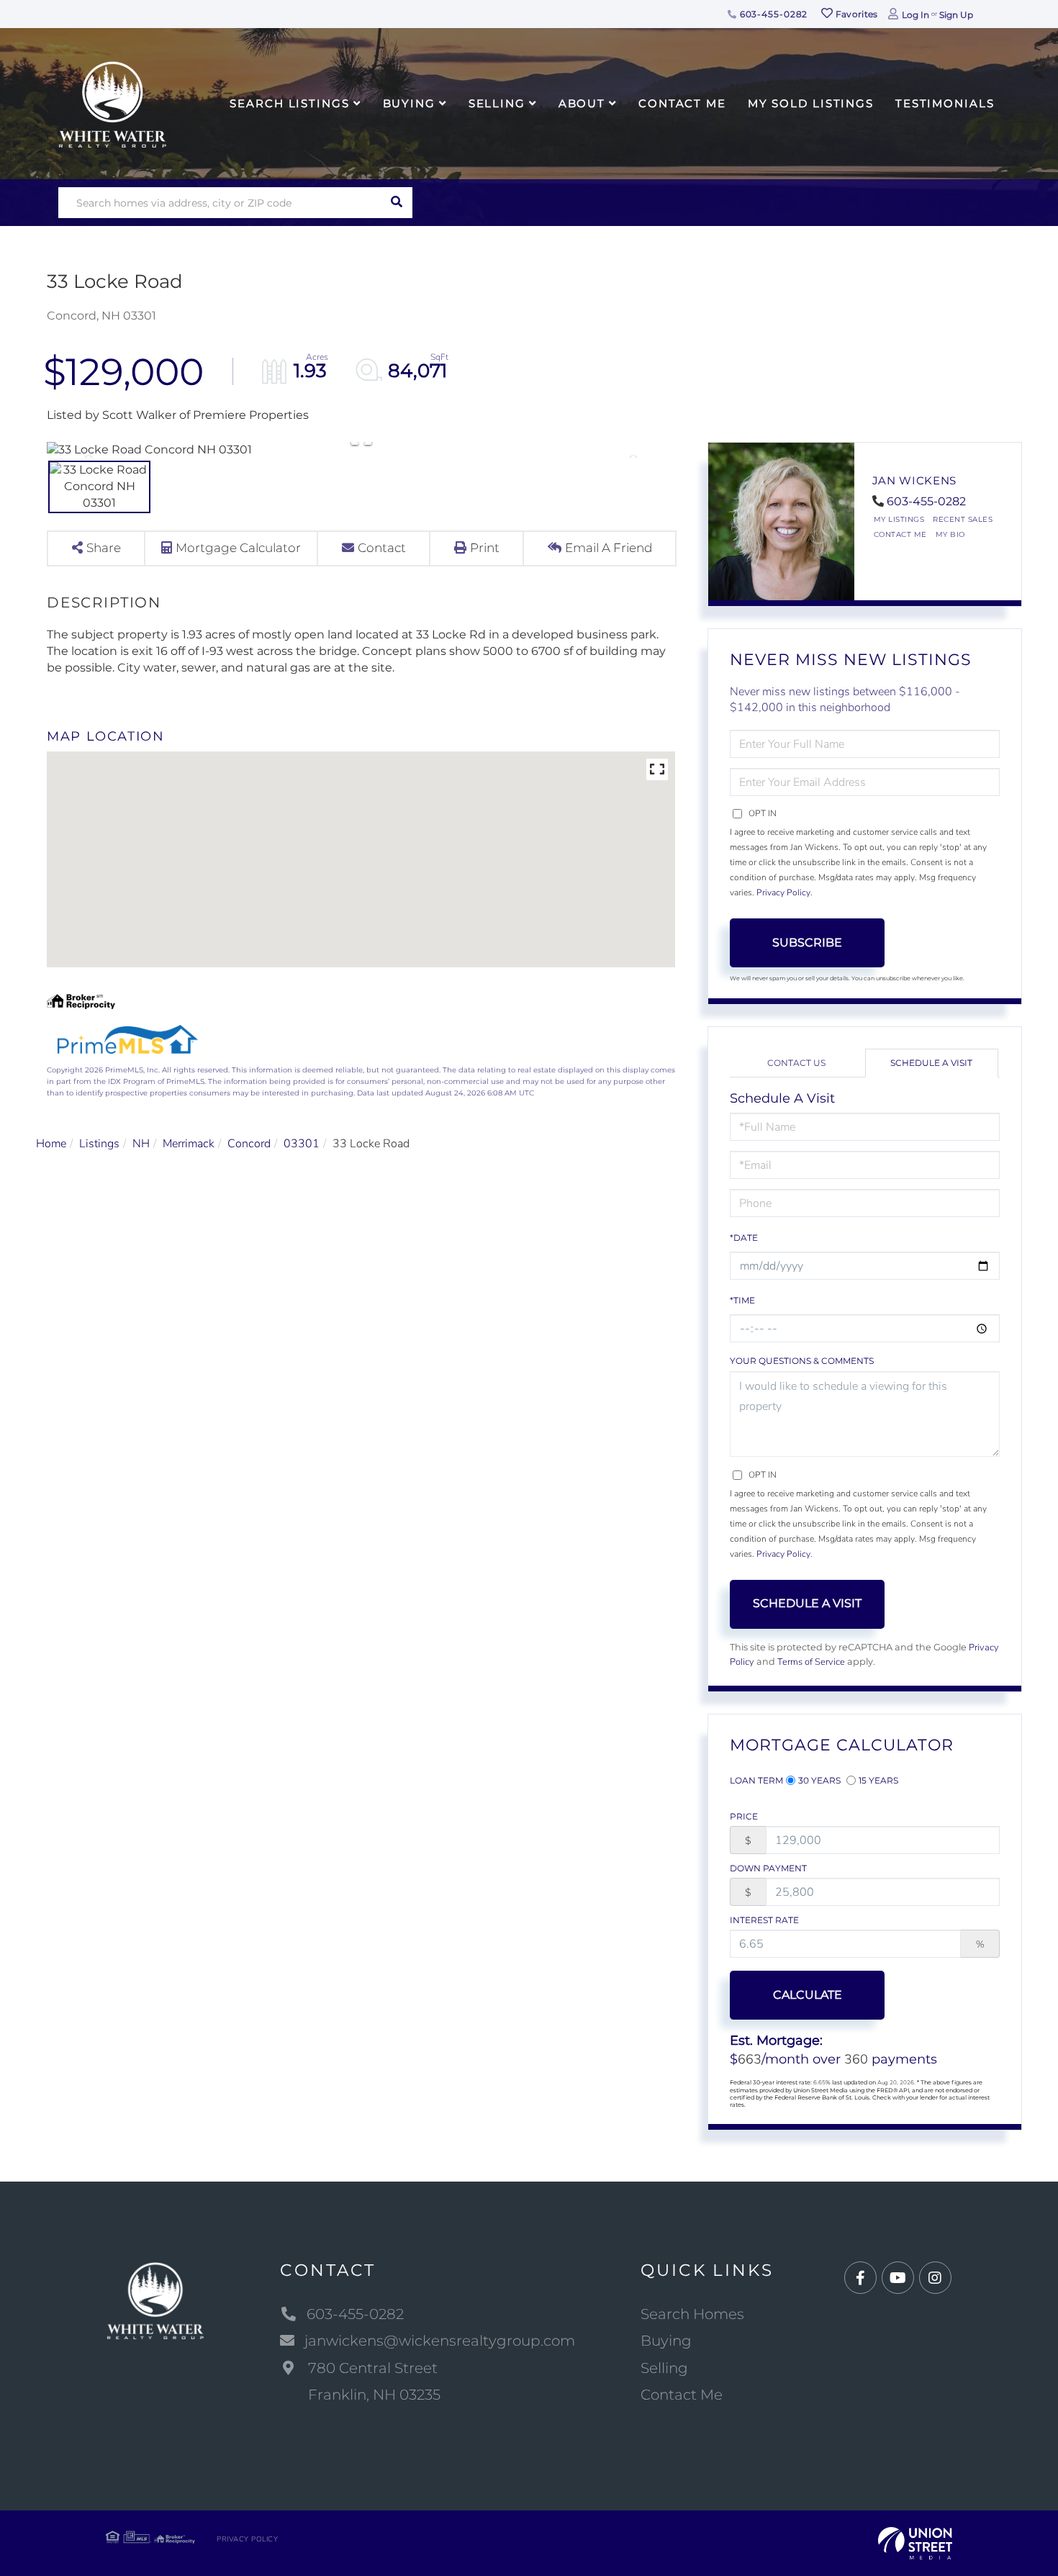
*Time (742, 1300)
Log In (915, 15)
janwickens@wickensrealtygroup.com (440, 2341)
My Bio (950, 534)
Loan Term (756, 1780)
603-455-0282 (772, 14)
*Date (744, 1238)
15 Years (878, 1780)
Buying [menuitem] (409, 103)
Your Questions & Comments (802, 1361)
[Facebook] (860, 2278)
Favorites (856, 14)
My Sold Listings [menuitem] (811, 103)
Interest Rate (764, 1920)
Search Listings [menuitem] (289, 103)
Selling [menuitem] (497, 103)
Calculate (808, 1995)
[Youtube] (898, 2278)
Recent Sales (963, 519)
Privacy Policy (783, 892)
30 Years (819, 1780)
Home (51, 1144)
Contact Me (900, 534)
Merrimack (189, 1144)
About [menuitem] (582, 103)
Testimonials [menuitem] (945, 103)
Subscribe (807, 943)
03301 (302, 1144)
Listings (99, 1144)
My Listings (899, 519)
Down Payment (768, 1868)
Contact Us (796, 1063)
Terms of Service (811, 1662)
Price (744, 1816)
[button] (397, 203)
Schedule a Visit (931, 1063)
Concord (249, 1144)
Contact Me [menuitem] (682, 103)
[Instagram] (935, 2278)
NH (141, 1144)
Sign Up (956, 15)
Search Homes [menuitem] (692, 2314)
